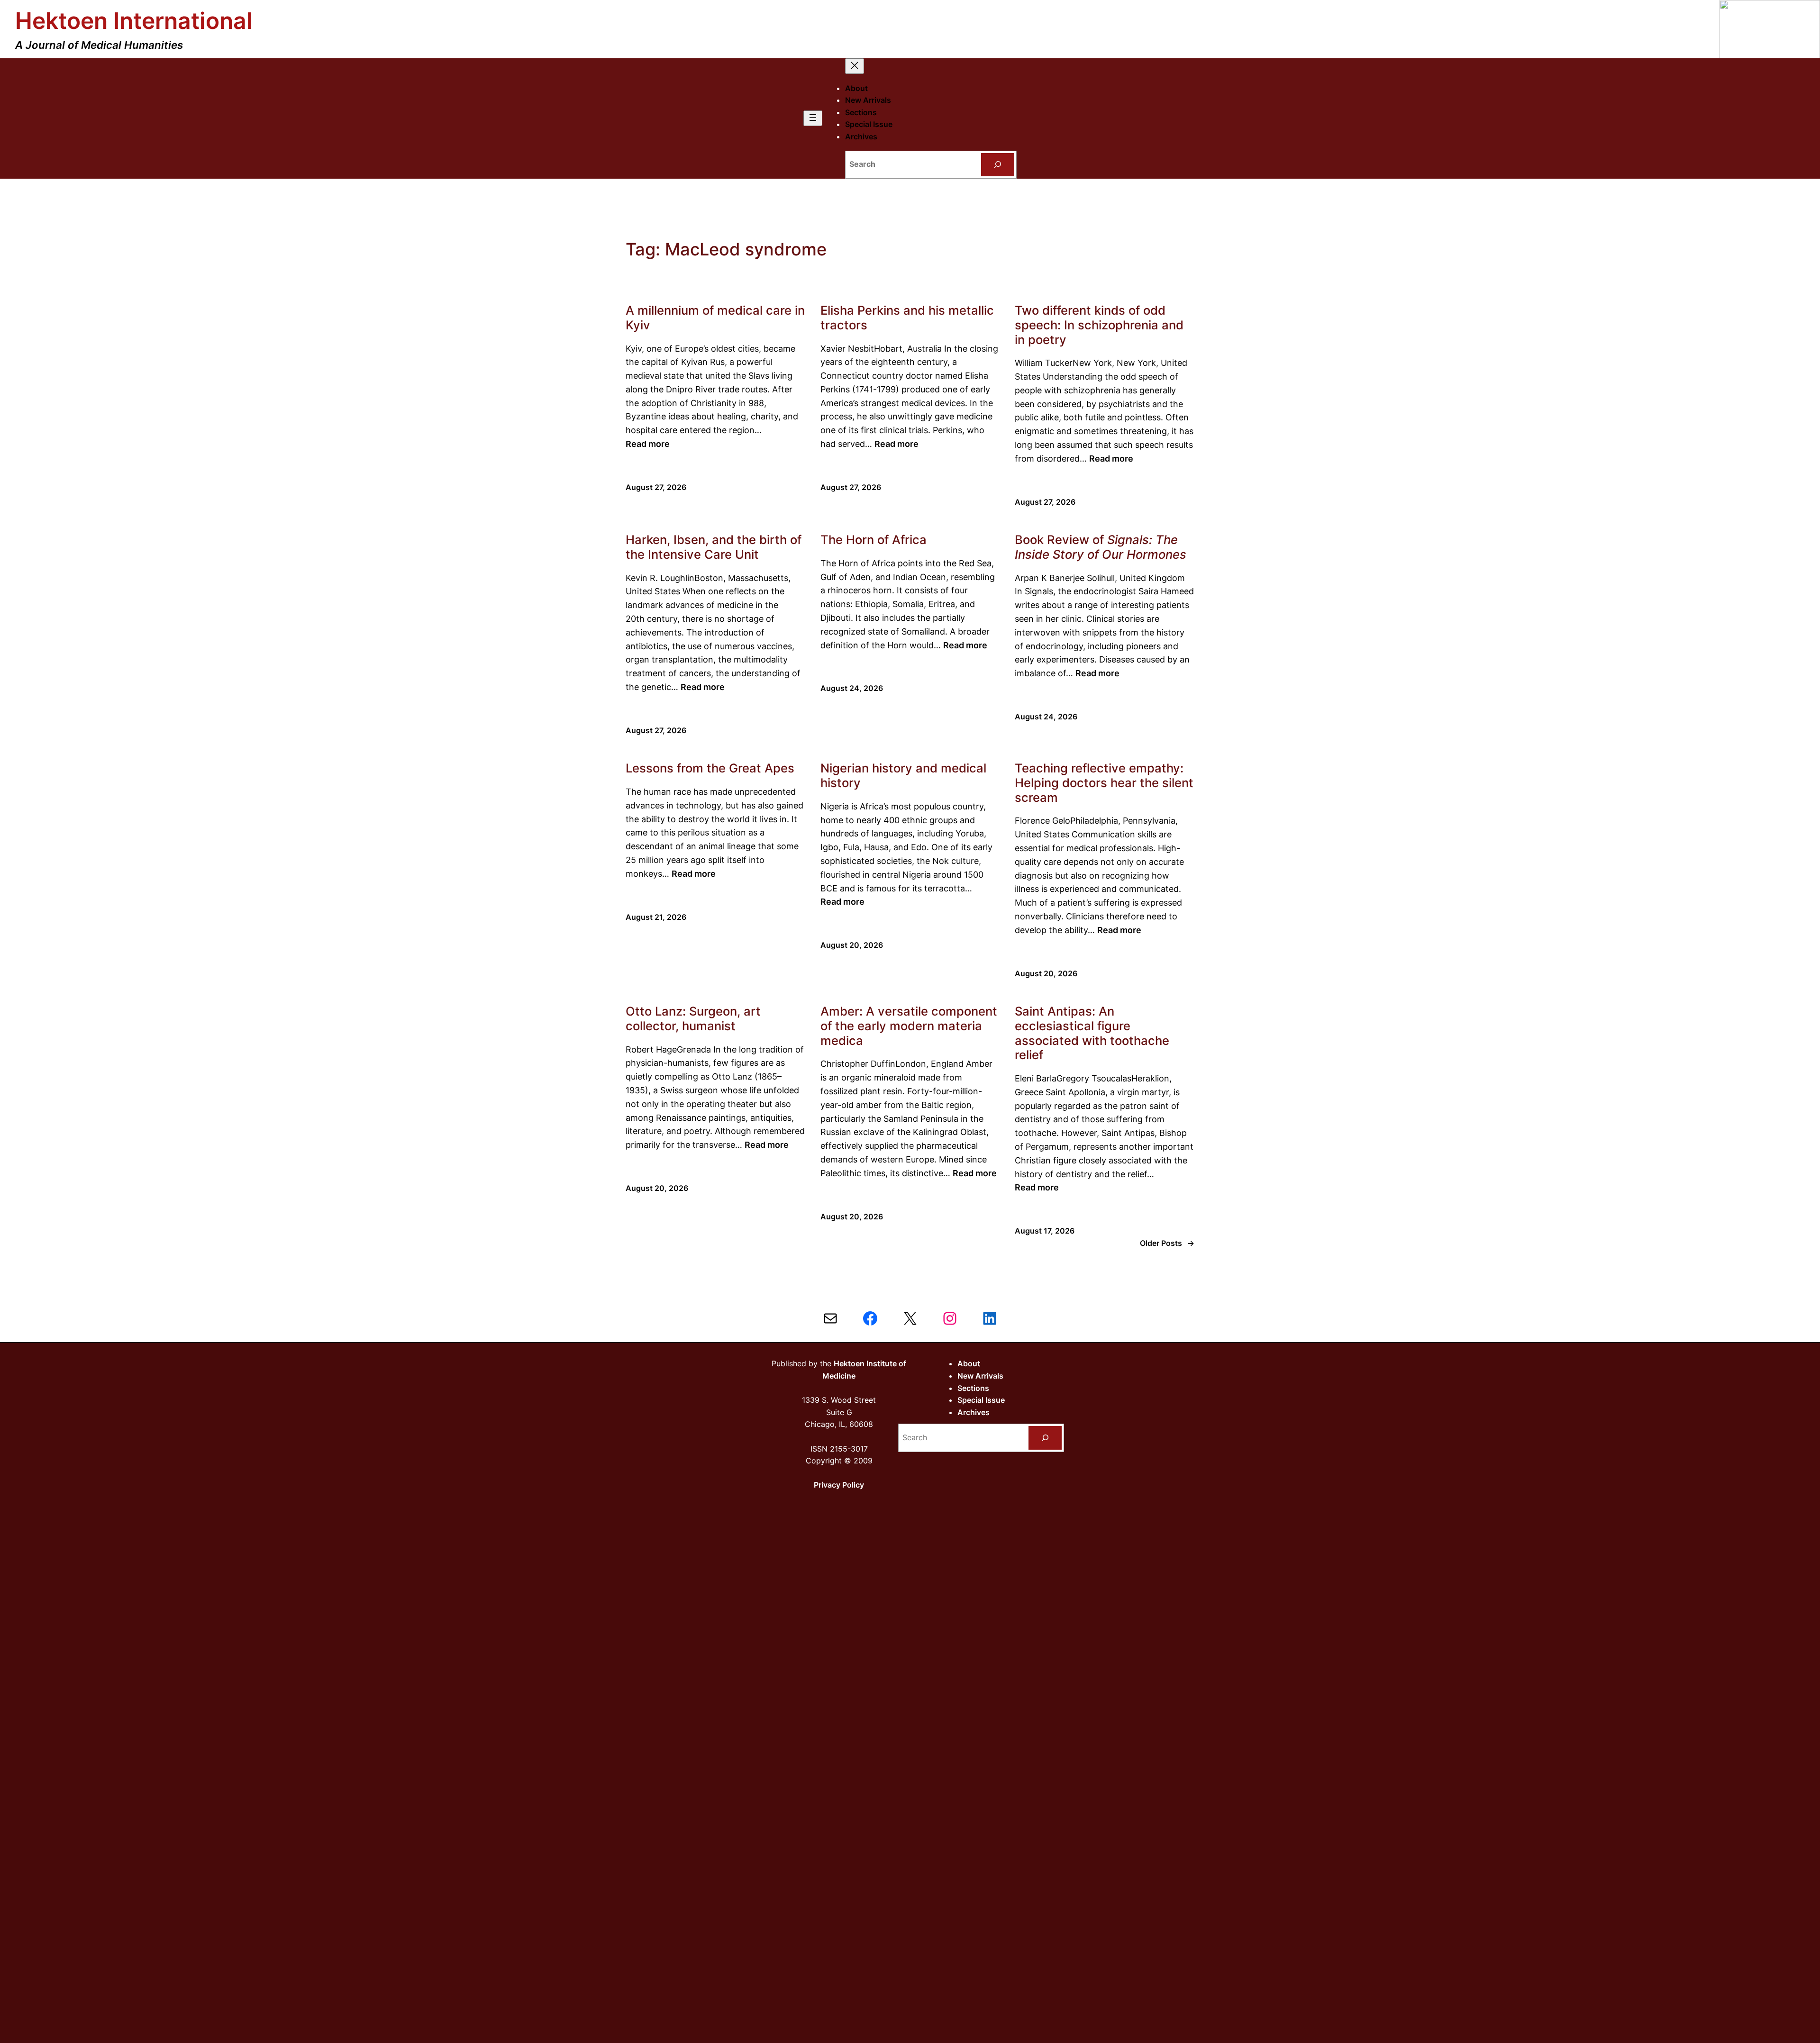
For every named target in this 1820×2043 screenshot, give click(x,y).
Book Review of (1101, 547)
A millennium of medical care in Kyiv (715, 318)
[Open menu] (813, 118)
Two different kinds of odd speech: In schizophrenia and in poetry (1099, 325)
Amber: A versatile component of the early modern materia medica (909, 1026)
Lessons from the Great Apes (710, 768)
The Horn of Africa (874, 540)
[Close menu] (855, 66)
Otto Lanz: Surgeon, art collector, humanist (693, 1019)
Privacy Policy (839, 1485)
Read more (648, 444)
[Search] (998, 165)
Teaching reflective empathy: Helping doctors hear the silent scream (1104, 783)
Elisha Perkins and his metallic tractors (907, 318)
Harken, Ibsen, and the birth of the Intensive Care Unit (714, 547)
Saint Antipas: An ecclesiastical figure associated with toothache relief (1092, 1033)
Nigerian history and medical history (903, 776)
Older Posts (1167, 1243)
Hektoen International (134, 21)
